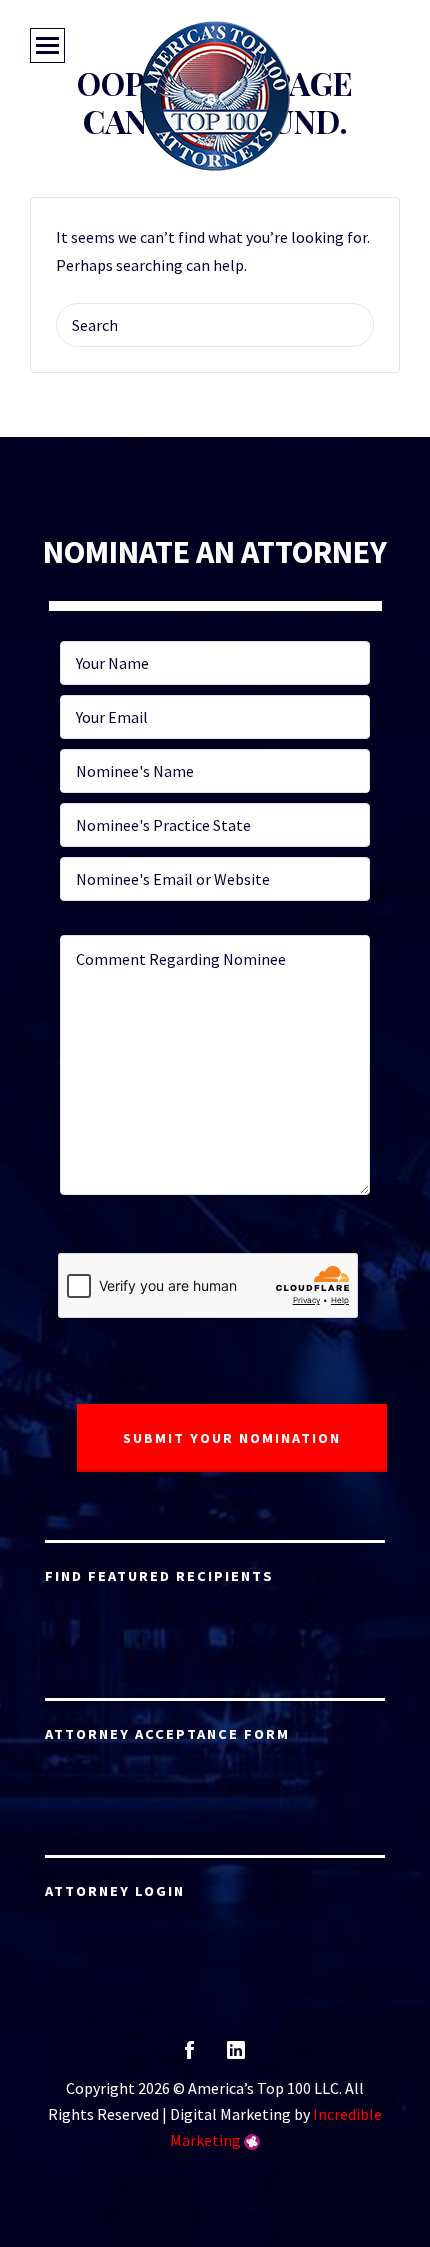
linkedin (236, 2056)
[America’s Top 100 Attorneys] (215, 96)
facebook (189, 2056)
